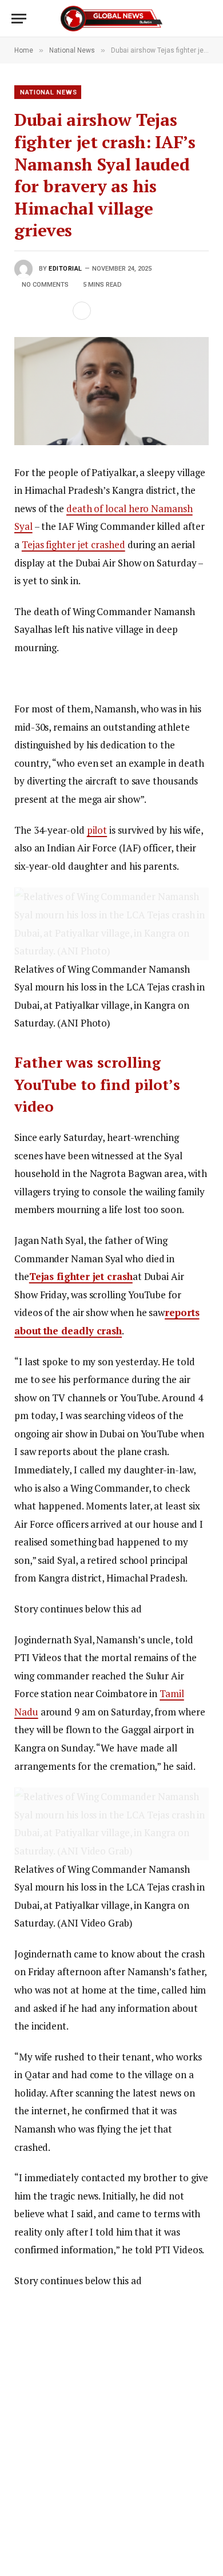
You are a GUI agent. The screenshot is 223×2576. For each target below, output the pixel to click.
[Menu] (19, 19)
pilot (97, 830)
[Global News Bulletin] (111, 19)
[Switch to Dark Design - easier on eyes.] (189, 19)
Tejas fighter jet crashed (73, 544)
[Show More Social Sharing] (82, 311)
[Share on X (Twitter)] (41, 311)
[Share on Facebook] (23, 311)
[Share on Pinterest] (59, 311)
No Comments (45, 285)
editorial (65, 269)
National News (48, 92)
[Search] (206, 19)
